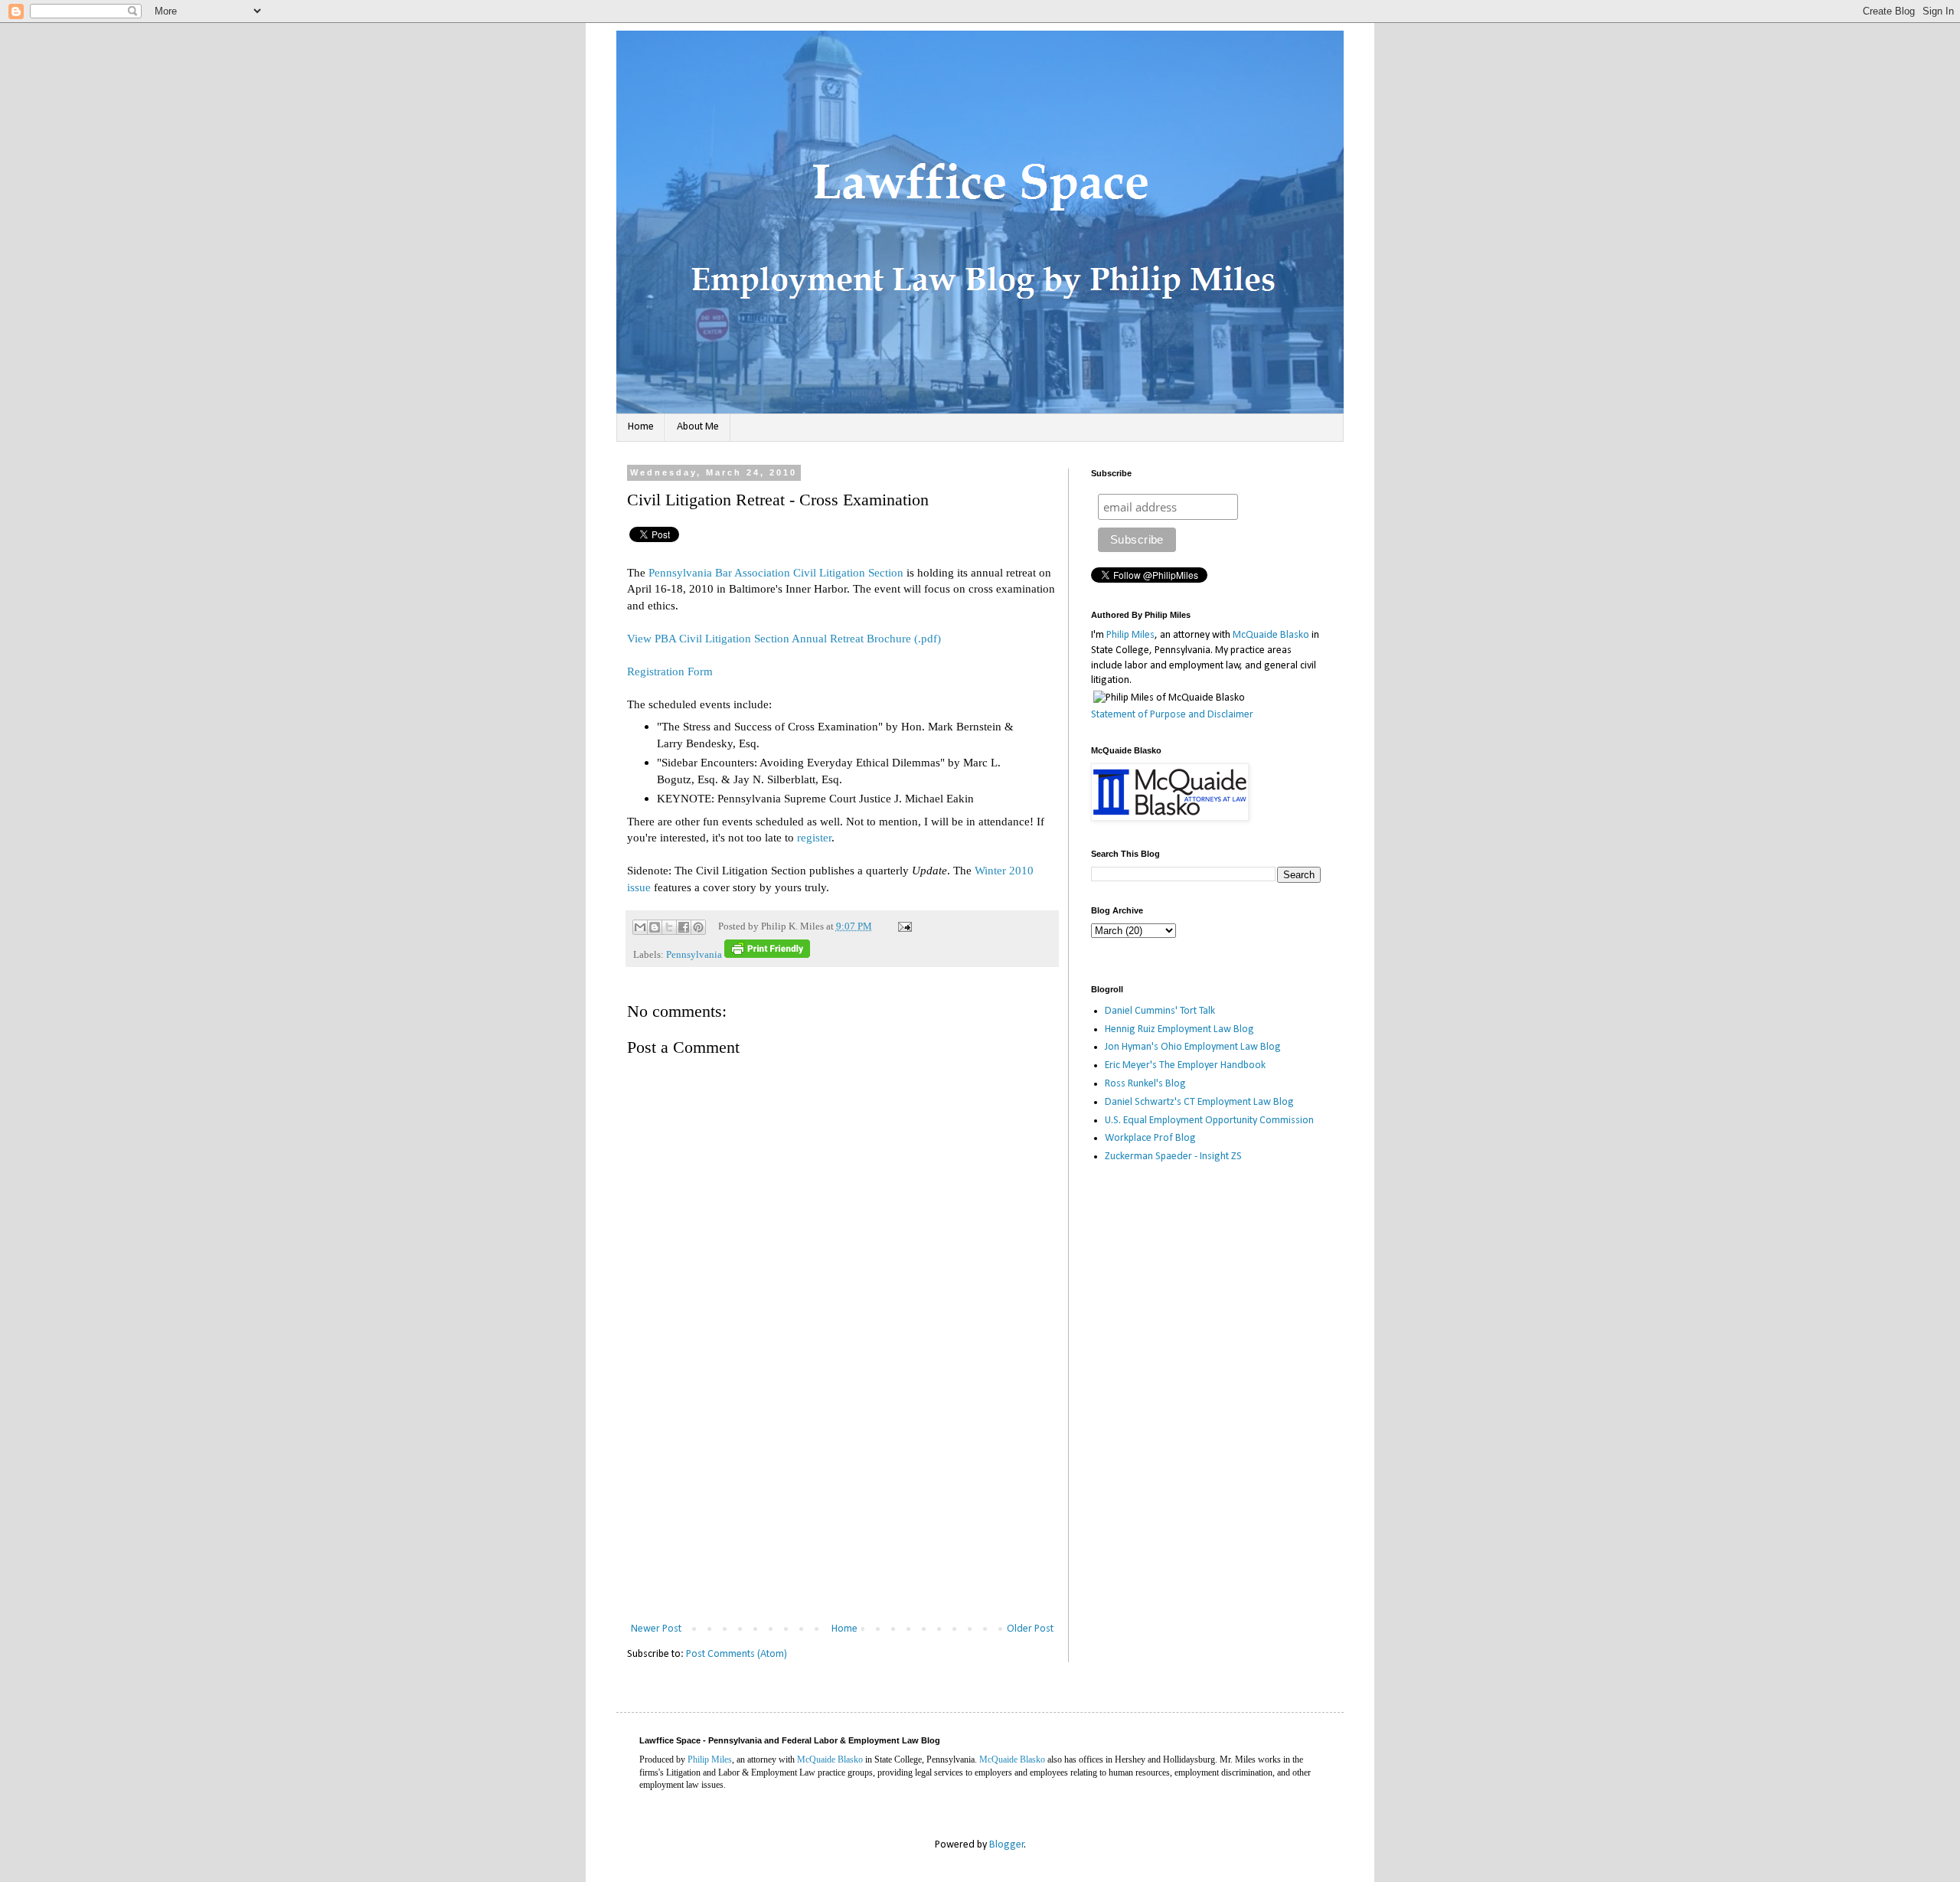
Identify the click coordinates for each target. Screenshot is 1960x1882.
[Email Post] (903, 926)
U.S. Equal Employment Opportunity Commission (1209, 1121)
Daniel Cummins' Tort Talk (1160, 1011)
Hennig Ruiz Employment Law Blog (1179, 1029)
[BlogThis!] (655, 927)
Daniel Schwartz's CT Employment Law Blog (1199, 1102)
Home (641, 427)
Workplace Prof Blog (1150, 1138)
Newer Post (656, 1629)
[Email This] (640, 927)
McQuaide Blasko (1271, 635)
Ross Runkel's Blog (1145, 1084)
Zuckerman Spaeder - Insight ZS (1173, 1157)
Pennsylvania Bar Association (719, 572)
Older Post (1030, 1629)
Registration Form (670, 671)
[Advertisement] (842, 1505)
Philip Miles (1130, 635)
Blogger (1007, 1845)
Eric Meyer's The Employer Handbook (1185, 1065)
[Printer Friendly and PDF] (767, 955)
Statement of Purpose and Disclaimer (1172, 715)
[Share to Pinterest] (698, 927)
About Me (698, 427)
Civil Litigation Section (848, 572)
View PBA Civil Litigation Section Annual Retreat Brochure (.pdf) (784, 638)
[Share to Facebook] (684, 927)
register (814, 837)
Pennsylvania (694, 955)
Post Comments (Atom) (737, 1654)
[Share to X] (669, 927)
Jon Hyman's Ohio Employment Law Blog (1193, 1047)
